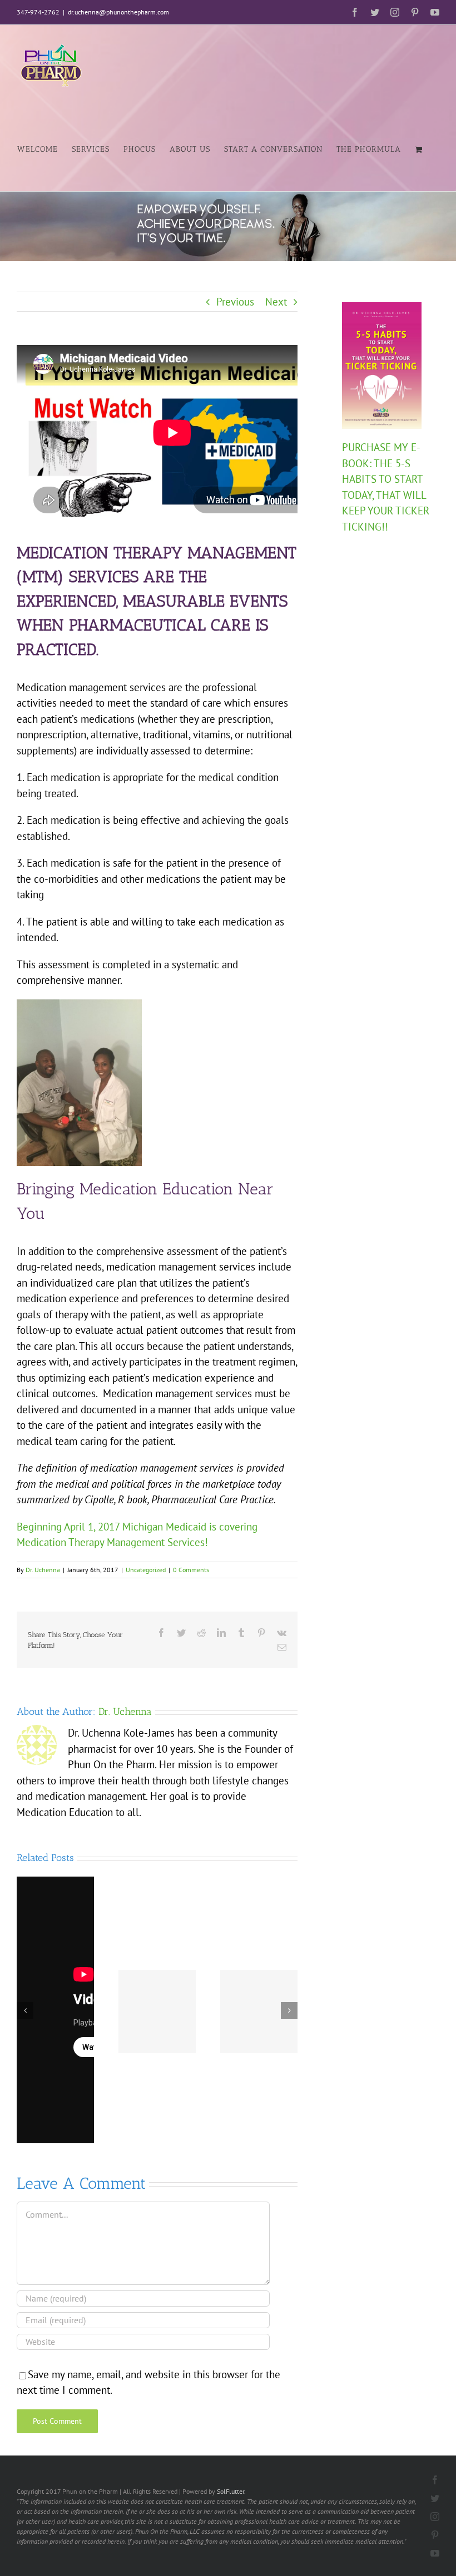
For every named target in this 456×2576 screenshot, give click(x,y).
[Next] (289, 2010)
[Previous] (25, 2010)
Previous (235, 302)
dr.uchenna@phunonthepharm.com (118, 12)
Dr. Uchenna (43, 1570)
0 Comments (191, 1570)
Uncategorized (146, 1570)
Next (276, 302)
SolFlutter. (231, 2491)
